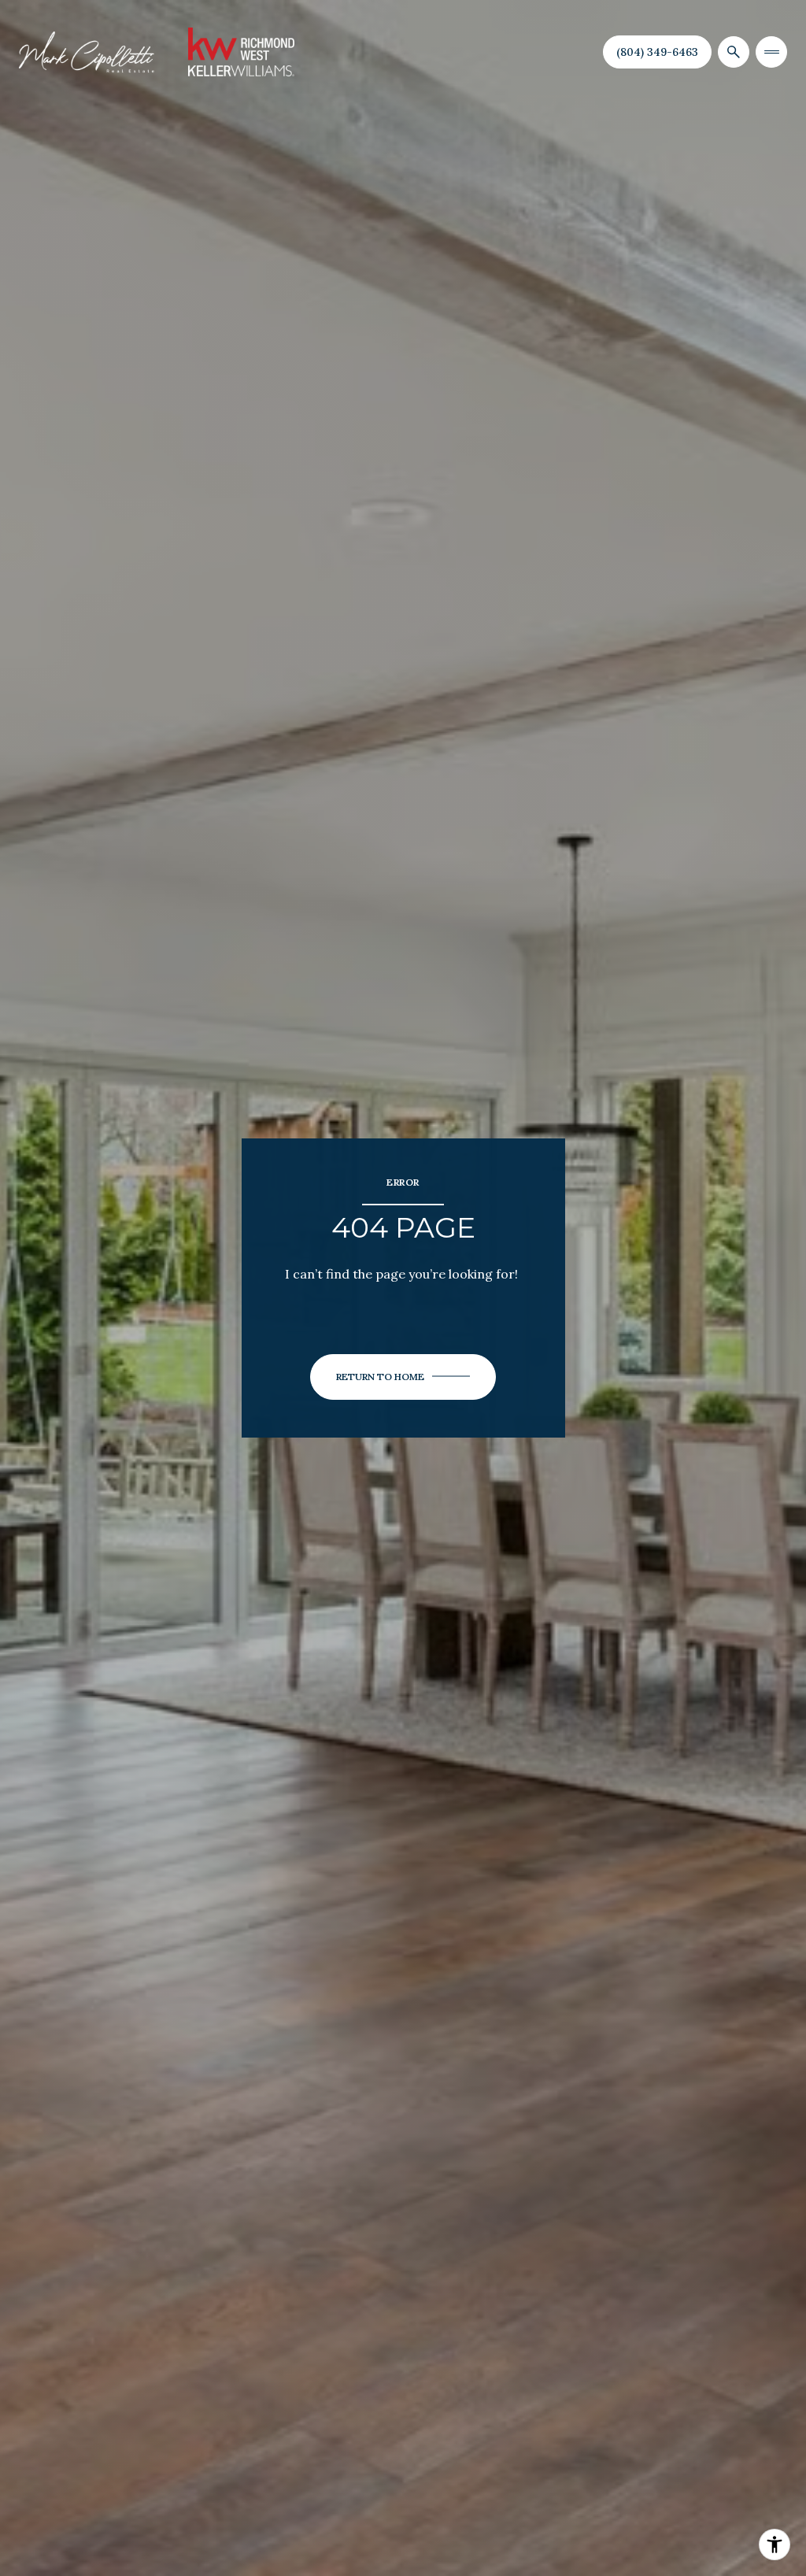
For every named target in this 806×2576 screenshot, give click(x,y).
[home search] (734, 52)
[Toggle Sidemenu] (771, 52)
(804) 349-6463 (657, 52)
